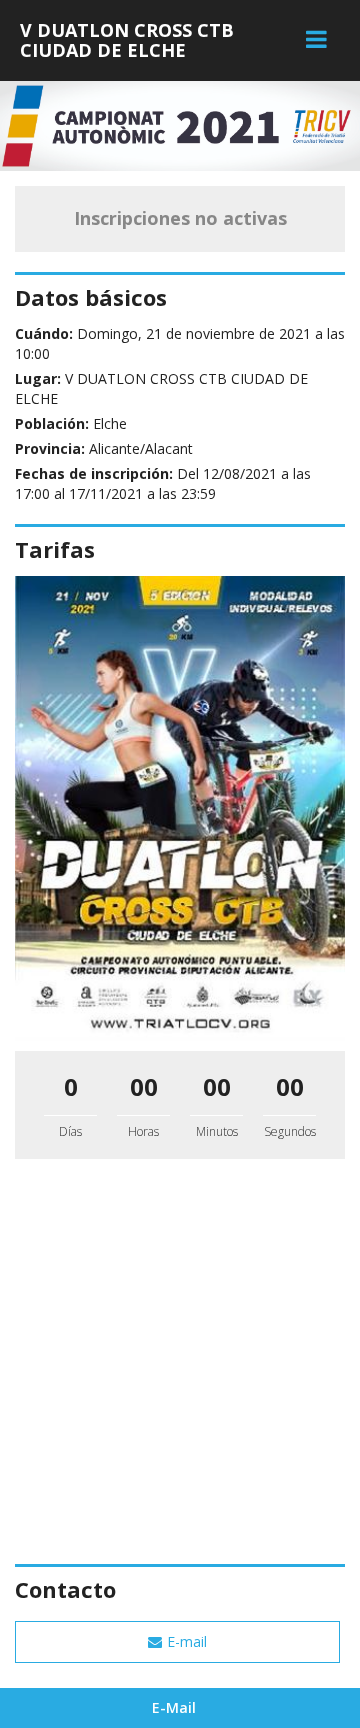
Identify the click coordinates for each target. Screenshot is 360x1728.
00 (144, 1086)
